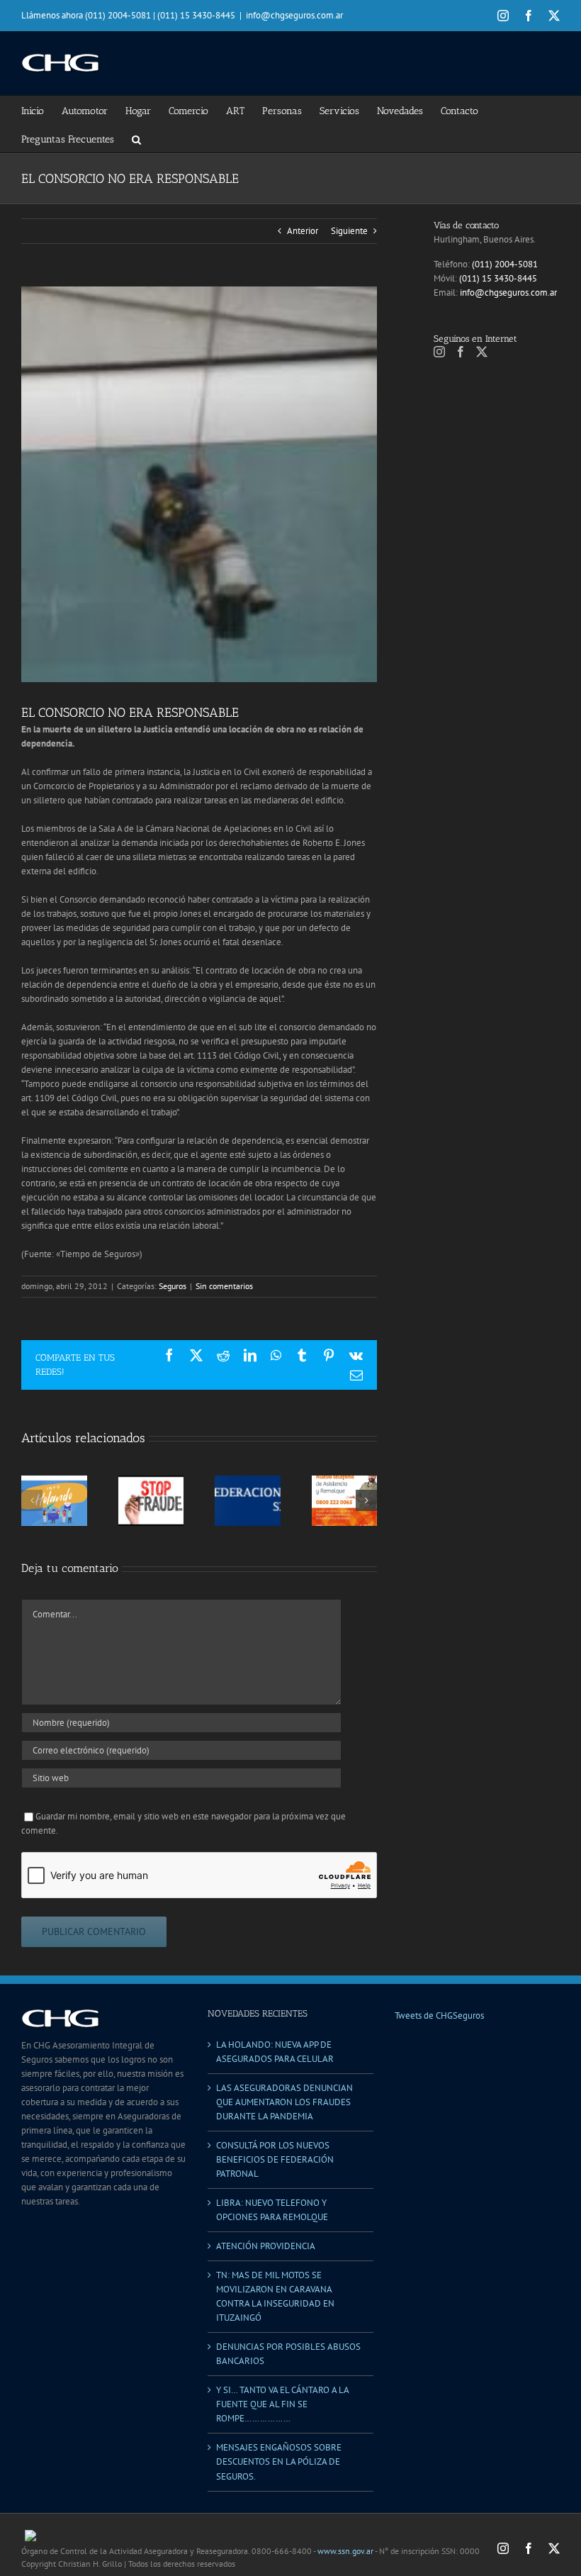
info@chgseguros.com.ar (294, 15)
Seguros (173, 1286)
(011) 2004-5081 (505, 264)
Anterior (303, 231)
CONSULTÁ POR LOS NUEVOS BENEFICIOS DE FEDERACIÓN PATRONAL (275, 2159)
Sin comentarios (224, 1286)
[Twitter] (482, 352)
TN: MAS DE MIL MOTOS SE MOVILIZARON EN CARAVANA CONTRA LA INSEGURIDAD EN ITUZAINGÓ (275, 2296)
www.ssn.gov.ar (345, 2551)
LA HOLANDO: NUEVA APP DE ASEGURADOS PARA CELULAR (275, 2052)
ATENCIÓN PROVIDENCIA (266, 2246)
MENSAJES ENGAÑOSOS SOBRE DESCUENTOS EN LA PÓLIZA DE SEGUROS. (279, 2461)
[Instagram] (439, 352)
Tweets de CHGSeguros (439, 2015)
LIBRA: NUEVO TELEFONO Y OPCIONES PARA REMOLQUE (272, 2210)
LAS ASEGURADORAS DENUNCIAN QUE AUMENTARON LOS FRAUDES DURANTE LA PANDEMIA (284, 2102)
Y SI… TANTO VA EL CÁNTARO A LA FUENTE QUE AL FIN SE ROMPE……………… (282, 2404)
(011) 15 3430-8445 (498, 278)
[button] (136, 138)
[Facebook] (461, 352)
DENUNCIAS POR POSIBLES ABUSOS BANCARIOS (288, 2354)
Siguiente (349, 231)
